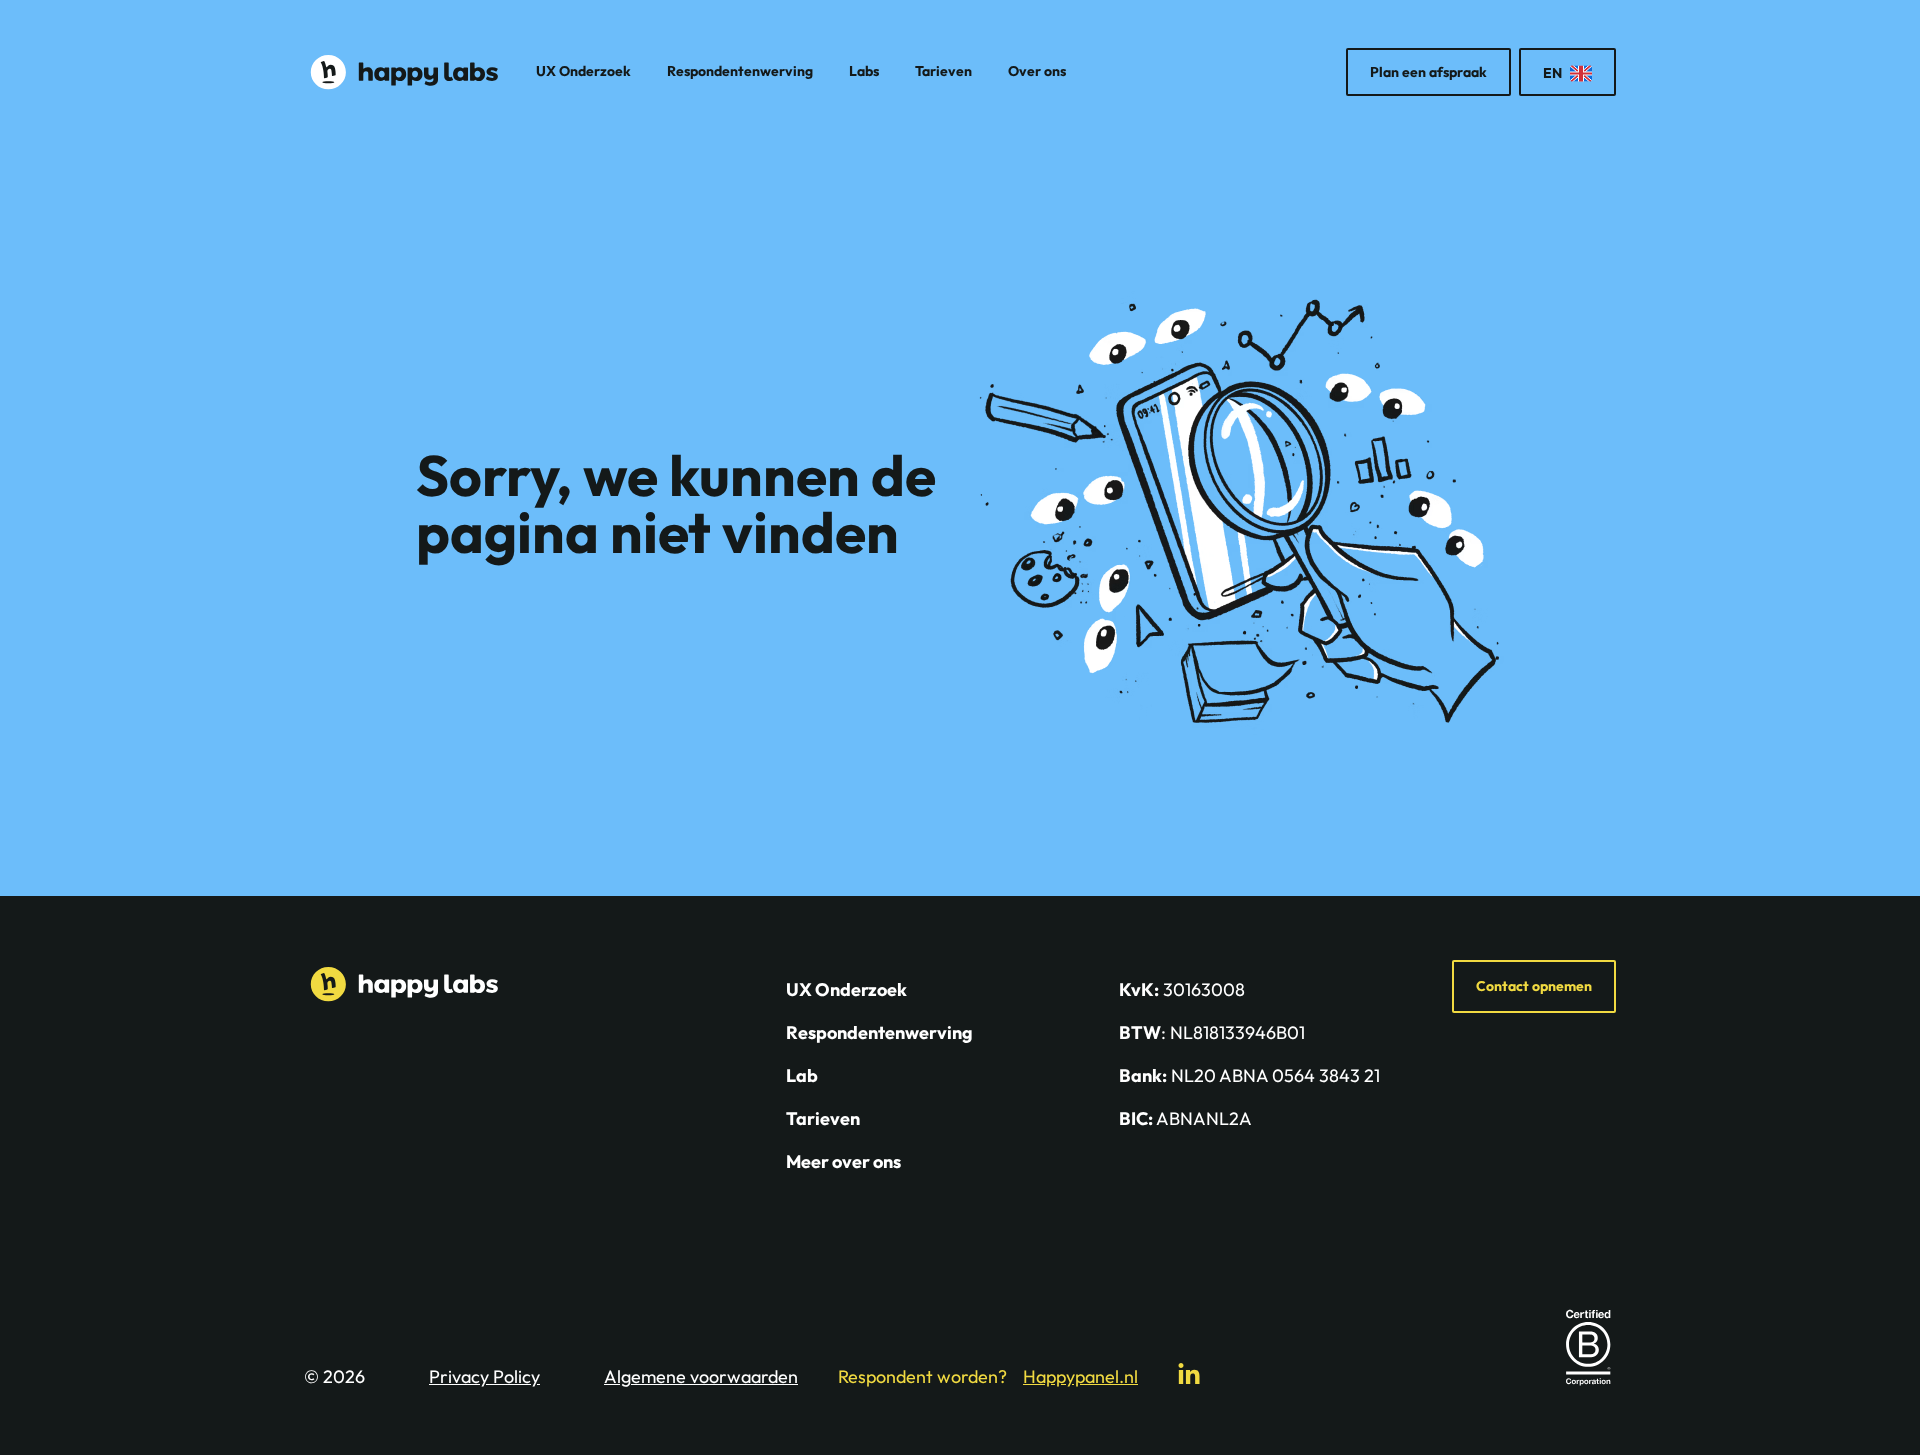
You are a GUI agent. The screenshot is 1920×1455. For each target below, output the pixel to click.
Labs (864, 71)
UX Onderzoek (583, 71)
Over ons (1037, 71)
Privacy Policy (484, 1376)
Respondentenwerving (740, 71)
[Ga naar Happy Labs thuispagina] (404, 72)
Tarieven (943, 71)
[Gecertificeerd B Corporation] (1588, 1347)
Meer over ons (843, 1161)
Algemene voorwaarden (701, 1376)
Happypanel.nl (1080, 1376)
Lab (802, 1075)
